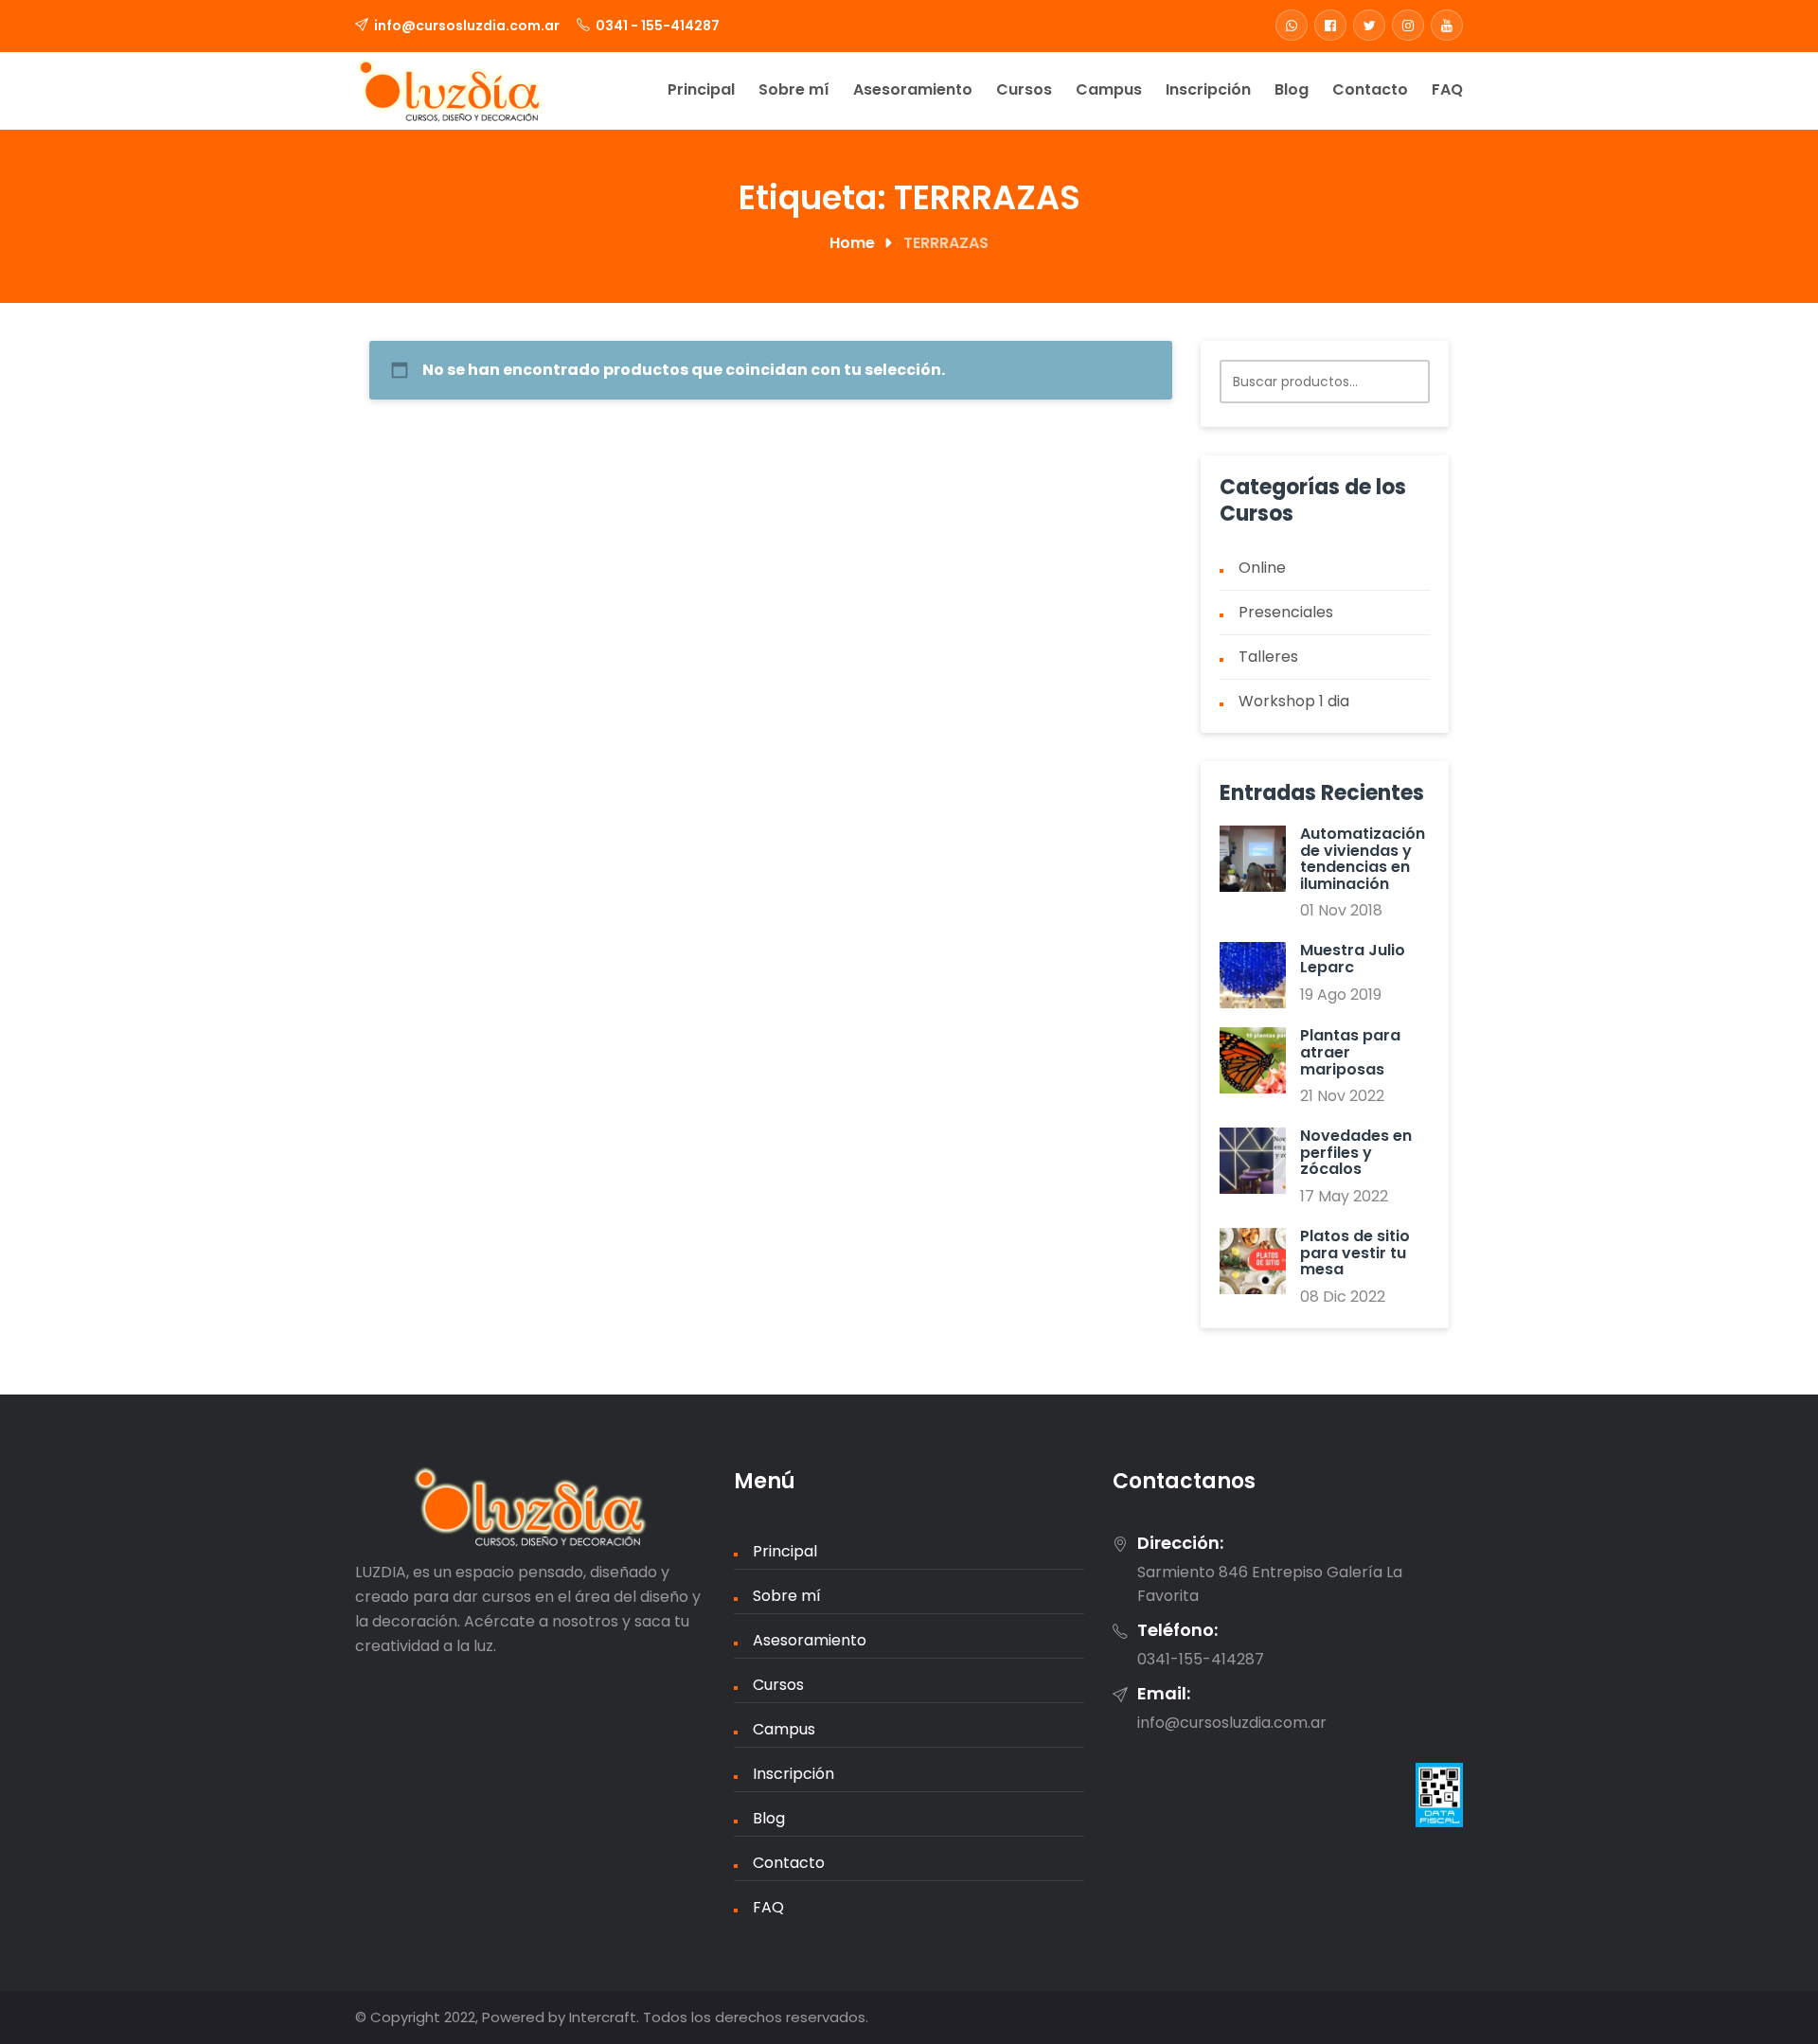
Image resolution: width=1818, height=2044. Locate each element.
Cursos (1024, 89)
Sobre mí (794, 89)
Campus (1109, 89)
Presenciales (1286, 612)
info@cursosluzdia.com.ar (467, 26)
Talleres (1268, 657)
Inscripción (1208, 89)
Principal (701, 89)
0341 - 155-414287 (658, 26)
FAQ (1447, 89)
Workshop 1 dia (1294, 701)
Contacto (1370, 89)
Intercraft (603, 2017)
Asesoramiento (913, 89)
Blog (1292, 89)
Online (1262, 568)
